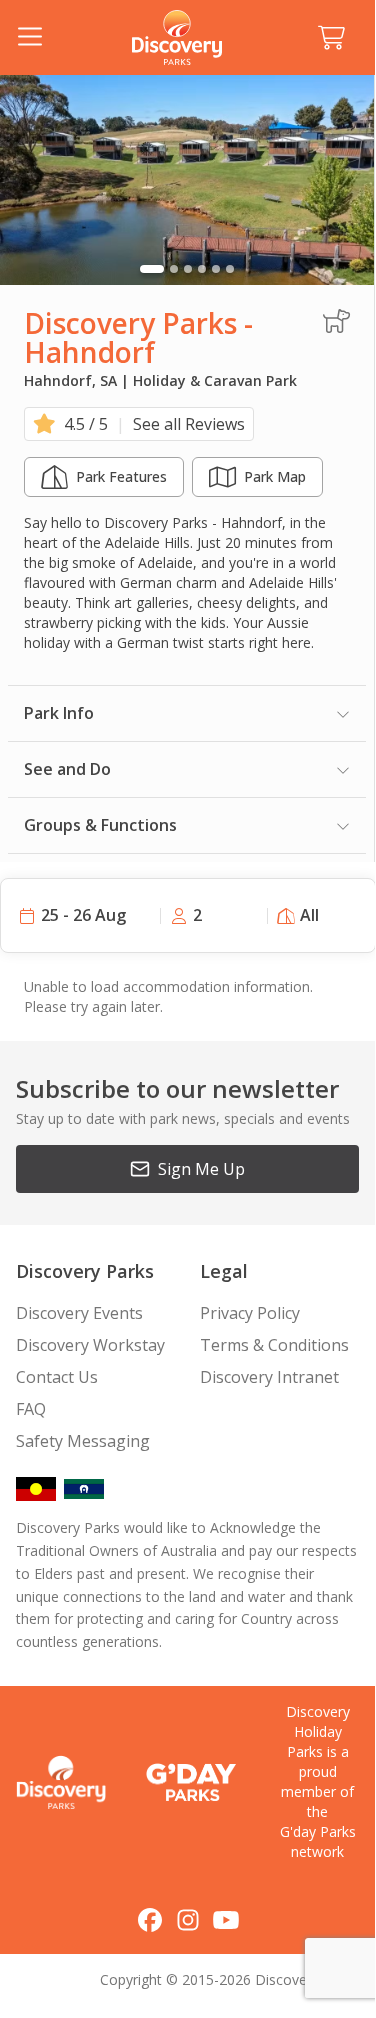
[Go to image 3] (188, 269)
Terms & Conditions (274, 1345)
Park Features (121, 476)
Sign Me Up (201, 1169)
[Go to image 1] (152, 269)
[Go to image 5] (216, 269)
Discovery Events (79, 1313)
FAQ (31, 1409)
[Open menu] (30, 38)
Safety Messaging (83, 1441)
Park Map (275, 476)
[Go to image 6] (230, 269)
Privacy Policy (250, 1313)
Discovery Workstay (90, 1345)
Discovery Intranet (269, 1377)
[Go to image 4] (202, 269)
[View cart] (331, 38)
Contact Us (57, 1377)
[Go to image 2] (174, 269)
